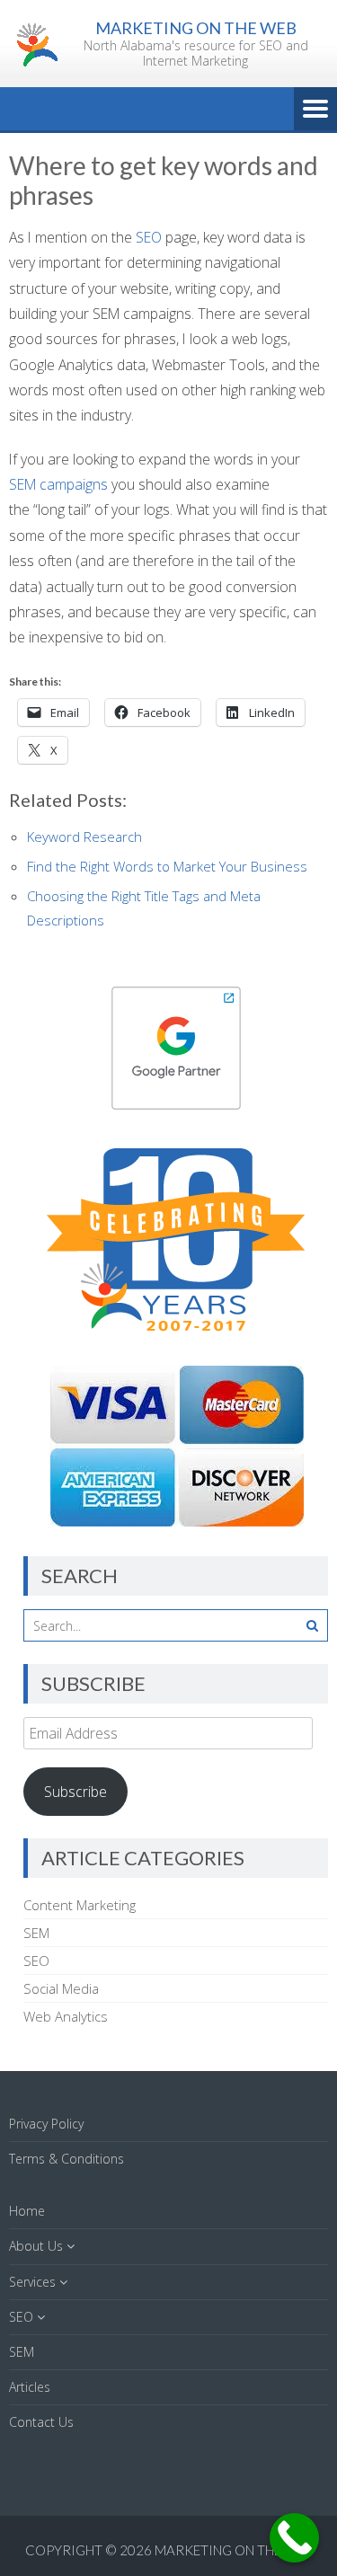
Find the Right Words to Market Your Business (167, 866)
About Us (36, 2246)
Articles (30, 2387)
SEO (149, 237)
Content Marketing (80, 1905)
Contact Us (41, 2422)
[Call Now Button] (294, 2538)
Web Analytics (66, 2016)
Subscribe (75, 1792)
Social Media (61, 1988)
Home (27, 2211)
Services (32, 2282)
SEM (36, 1933)
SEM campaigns (58, 484)
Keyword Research (84, 837)
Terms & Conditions (67, 2159)
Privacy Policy (46, 2124)
